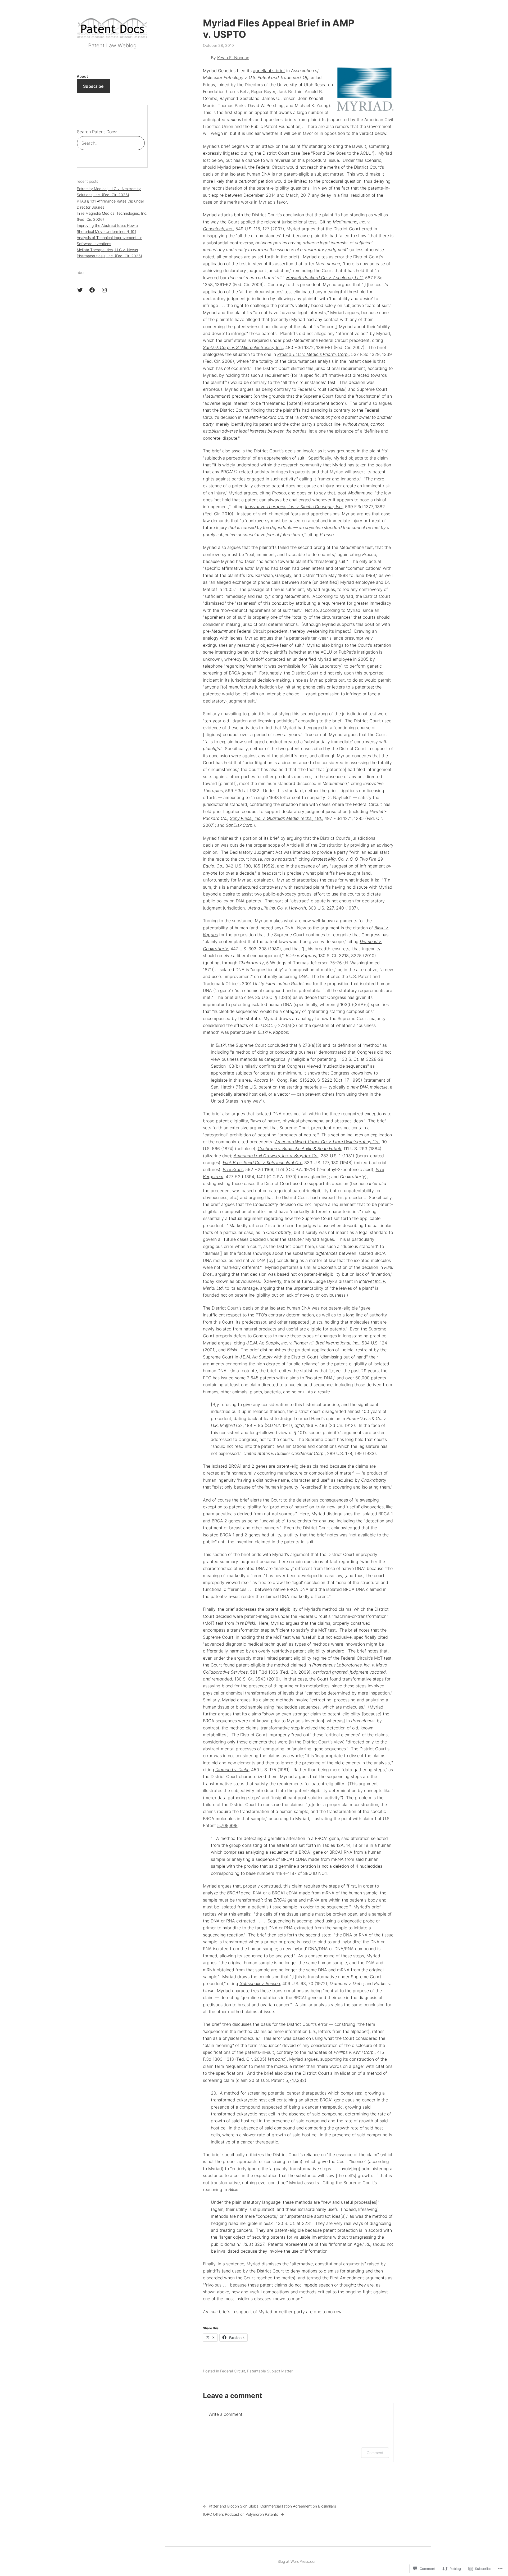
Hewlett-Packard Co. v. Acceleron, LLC (325, 278)
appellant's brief (269, 71)
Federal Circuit (233, 2371)
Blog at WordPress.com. (298, 2561)
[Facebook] (92, 290)
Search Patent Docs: (97, 132)
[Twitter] (80, 290)
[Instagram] (104, 290)
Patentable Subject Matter (270, 2371)
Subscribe (93, 86)
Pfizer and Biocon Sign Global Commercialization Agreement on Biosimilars (272, 2506)
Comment (375, 2453)
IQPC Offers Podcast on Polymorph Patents (241, 2514)
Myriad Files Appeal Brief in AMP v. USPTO (279, 29)
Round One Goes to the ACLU (342, 153)
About (82, 76)
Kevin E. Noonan (233, 58)
